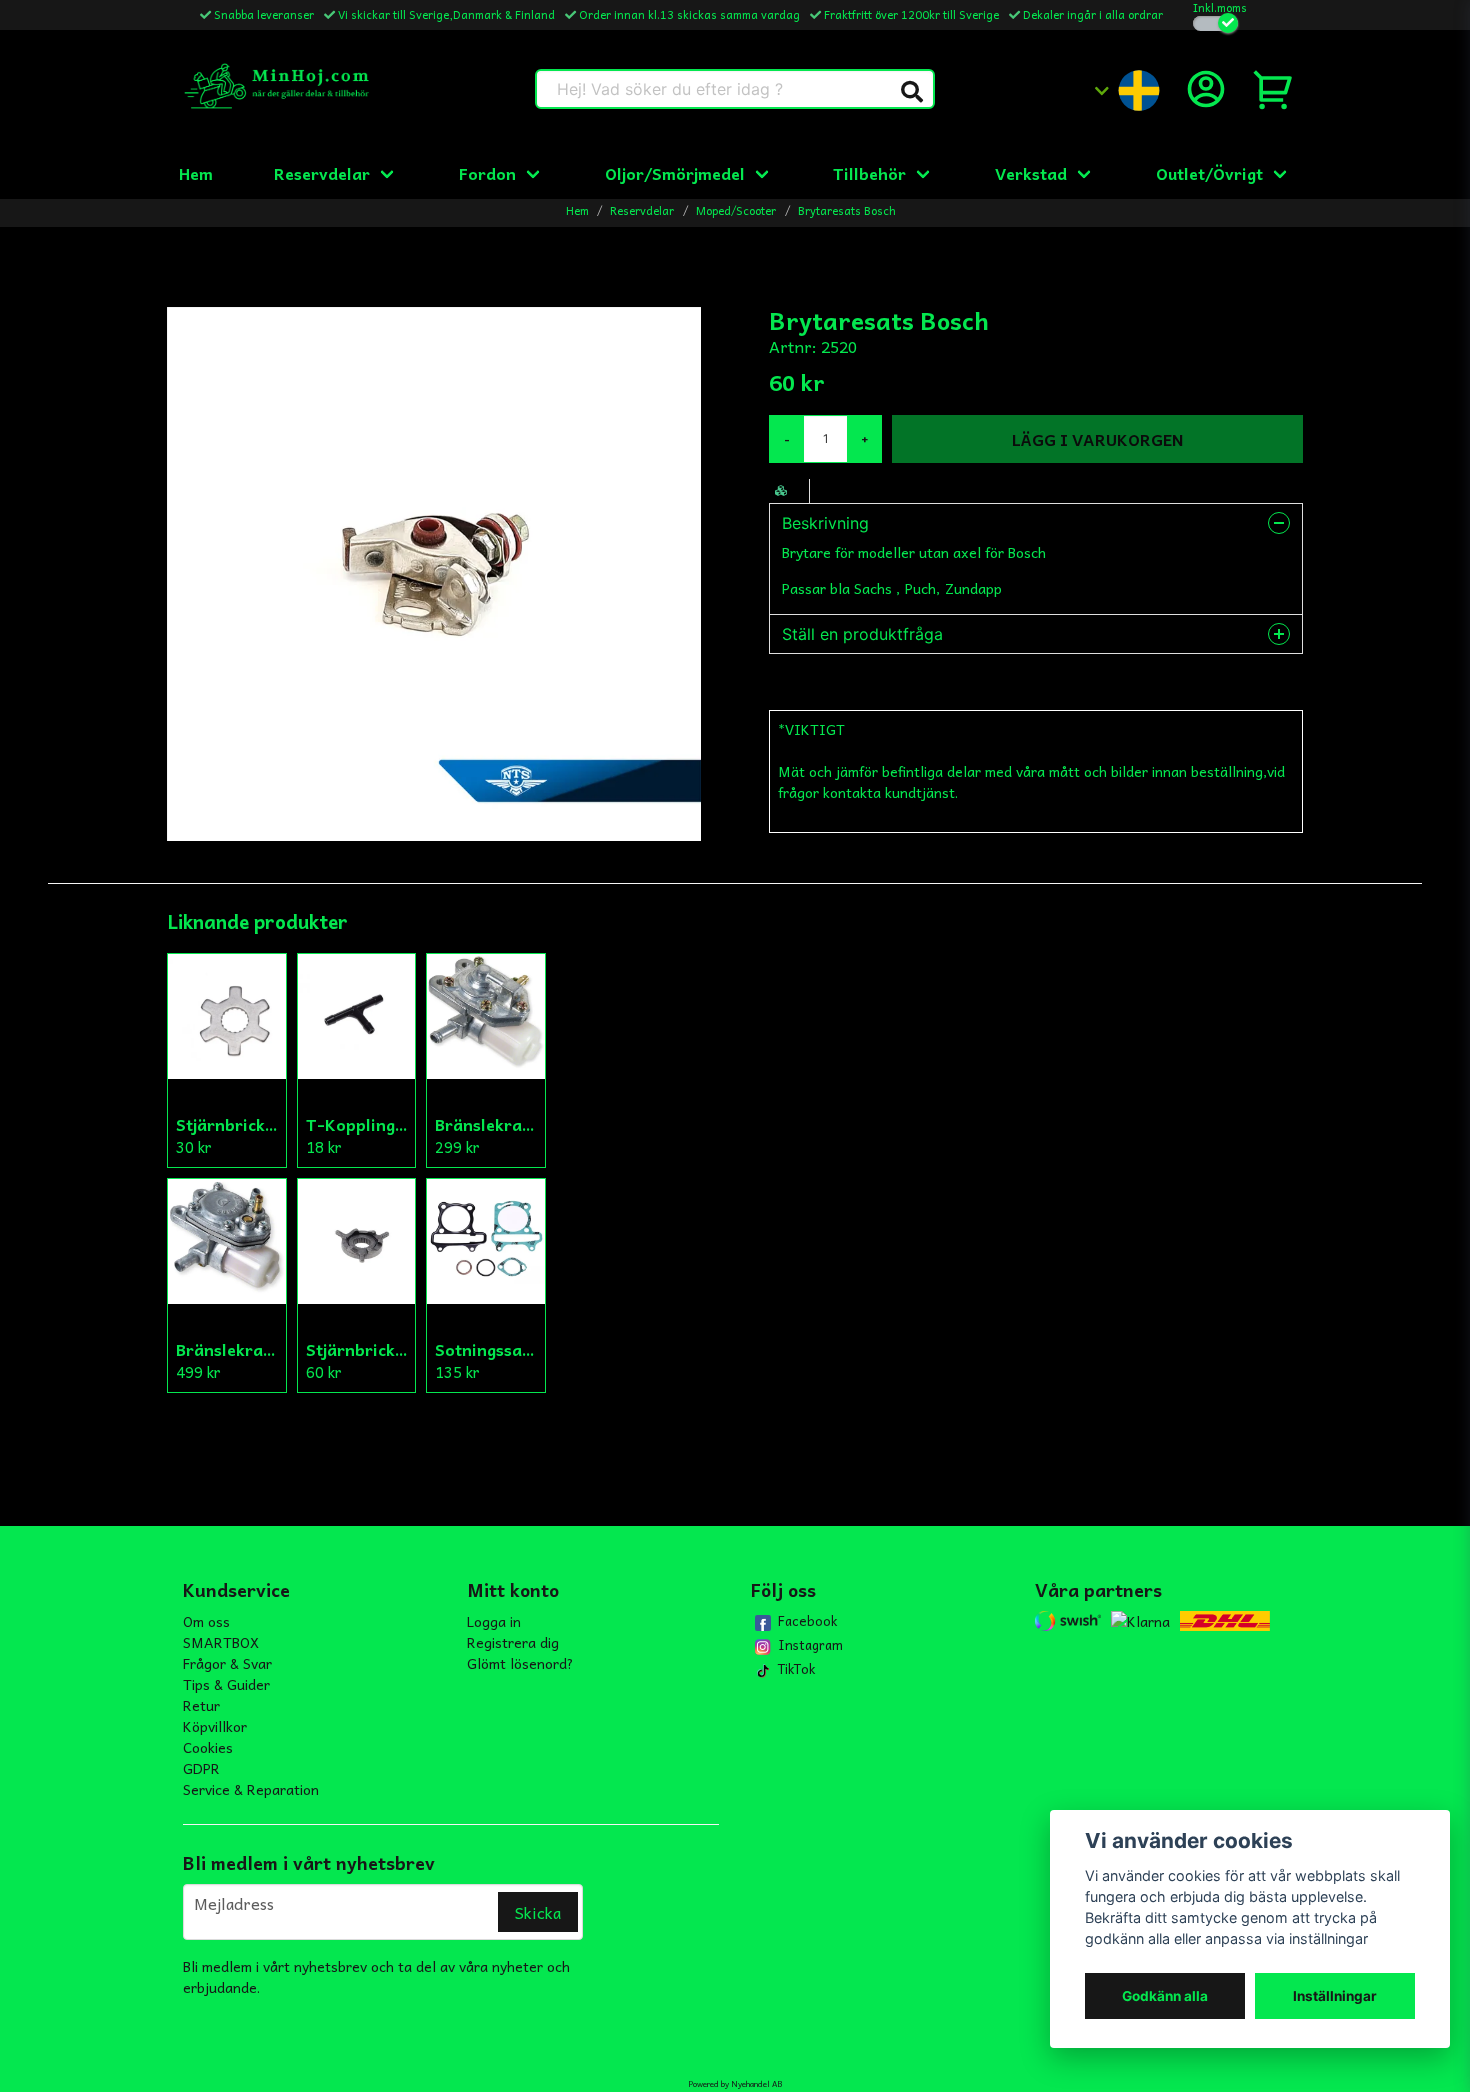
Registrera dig (513, 1642)
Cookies (208, 1747)
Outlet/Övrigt (1209, 173)
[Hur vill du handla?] (1215, 23)
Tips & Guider (226, 1684)
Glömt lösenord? (520, 1663)
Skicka (538, 1912)
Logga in (494, 1621)
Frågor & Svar (227, 1663)
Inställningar (1335, 1996)
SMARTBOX (221, 1642)
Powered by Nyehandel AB (735, 2083)
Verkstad (1031, 173)
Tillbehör (869, 173)
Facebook (807, 1621)
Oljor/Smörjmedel (675, 173)
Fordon (487, 173)
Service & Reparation (251, 1789)
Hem (196, 173)
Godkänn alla (1165, 1996)
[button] (912, 92)
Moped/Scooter (736, 210)
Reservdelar (322, 173)
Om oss (206, 1621)
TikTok (796, 1669)
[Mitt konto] (1206, 89)
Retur (201, 1705)
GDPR (201, 1768)
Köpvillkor (215, 1726)
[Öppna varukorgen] (1274, 89)
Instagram (810, 1645)
